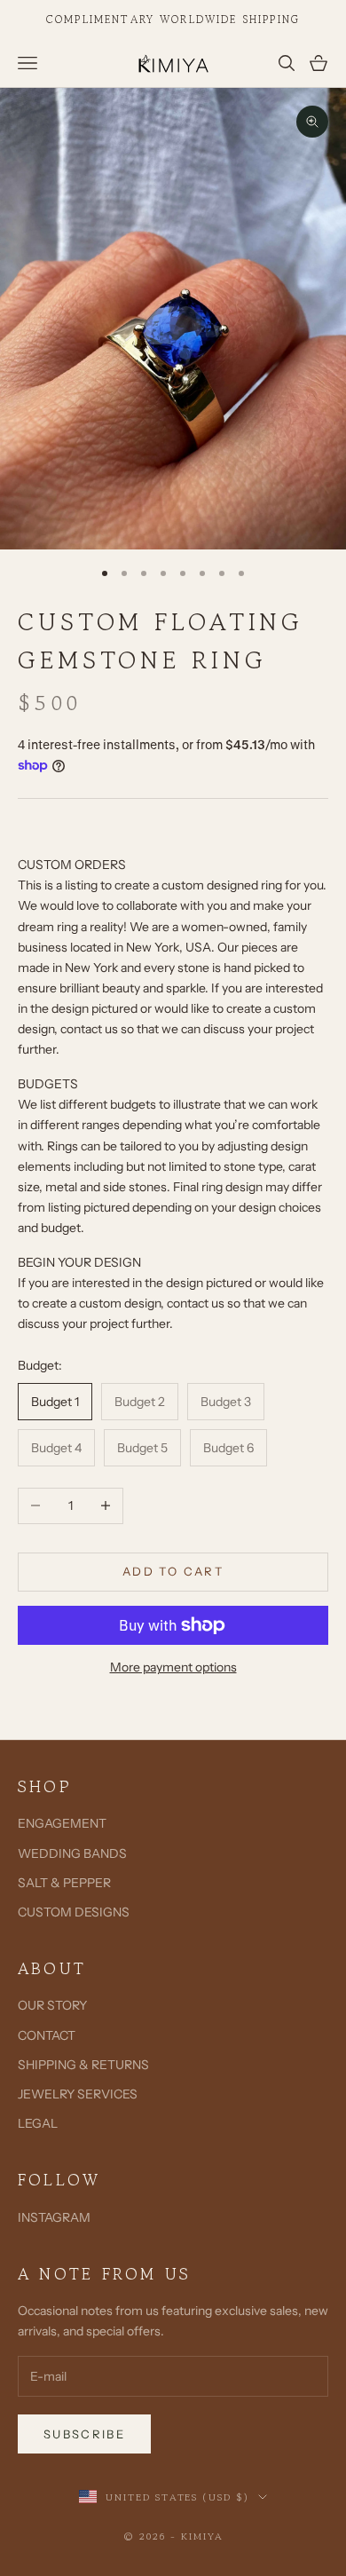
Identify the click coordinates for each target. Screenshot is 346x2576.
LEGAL (38, 2123)
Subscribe (84, 2434)
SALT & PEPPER (64, 1883)
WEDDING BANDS (72, 1853)
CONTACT (47, 2035)
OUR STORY (52, 2005)
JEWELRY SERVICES (78, 2094)
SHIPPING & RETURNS (83, 2065)
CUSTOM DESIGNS (74, 1912)
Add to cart (173, 1571)
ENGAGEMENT (62, 1823)
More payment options (173, 1667)
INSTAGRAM (54, 2217)
